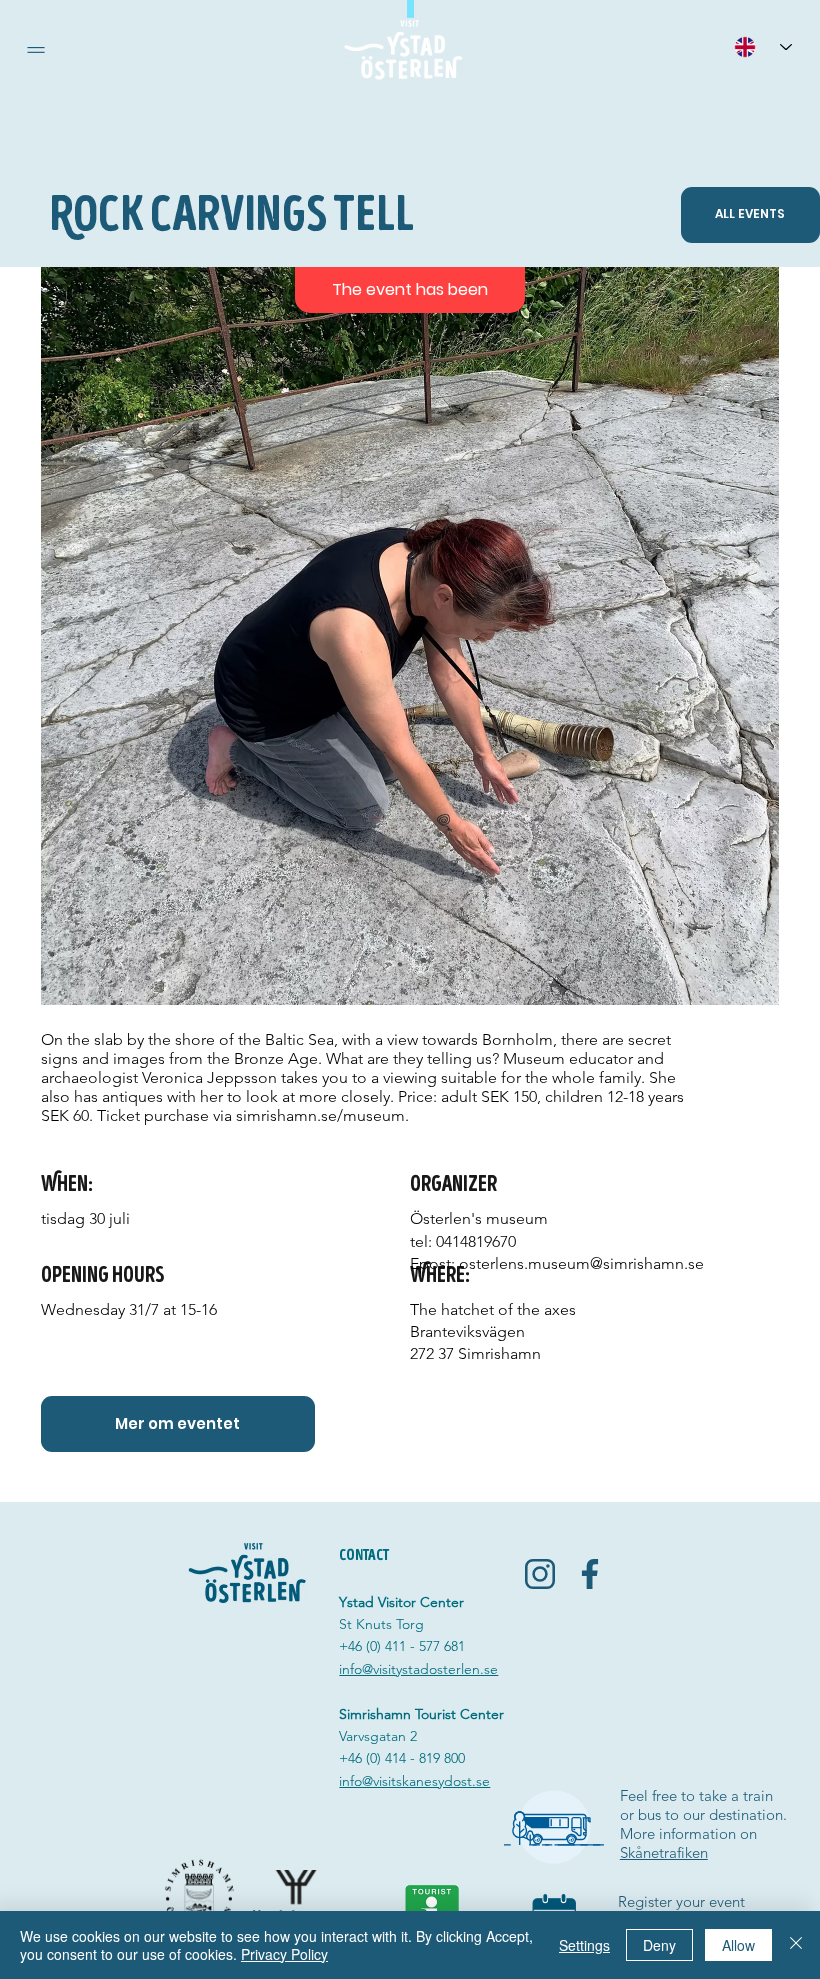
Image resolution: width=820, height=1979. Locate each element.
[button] (36, 50)
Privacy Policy (284, 1954)
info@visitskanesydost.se (414, 1781)
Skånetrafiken (664, 1852)
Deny (659, 1945)
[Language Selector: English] (763, 46)
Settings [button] (584, 1945)
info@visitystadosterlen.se (418, 1669)
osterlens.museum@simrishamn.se (581, 1263)
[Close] (796, 1945)
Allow (738, 1945)
